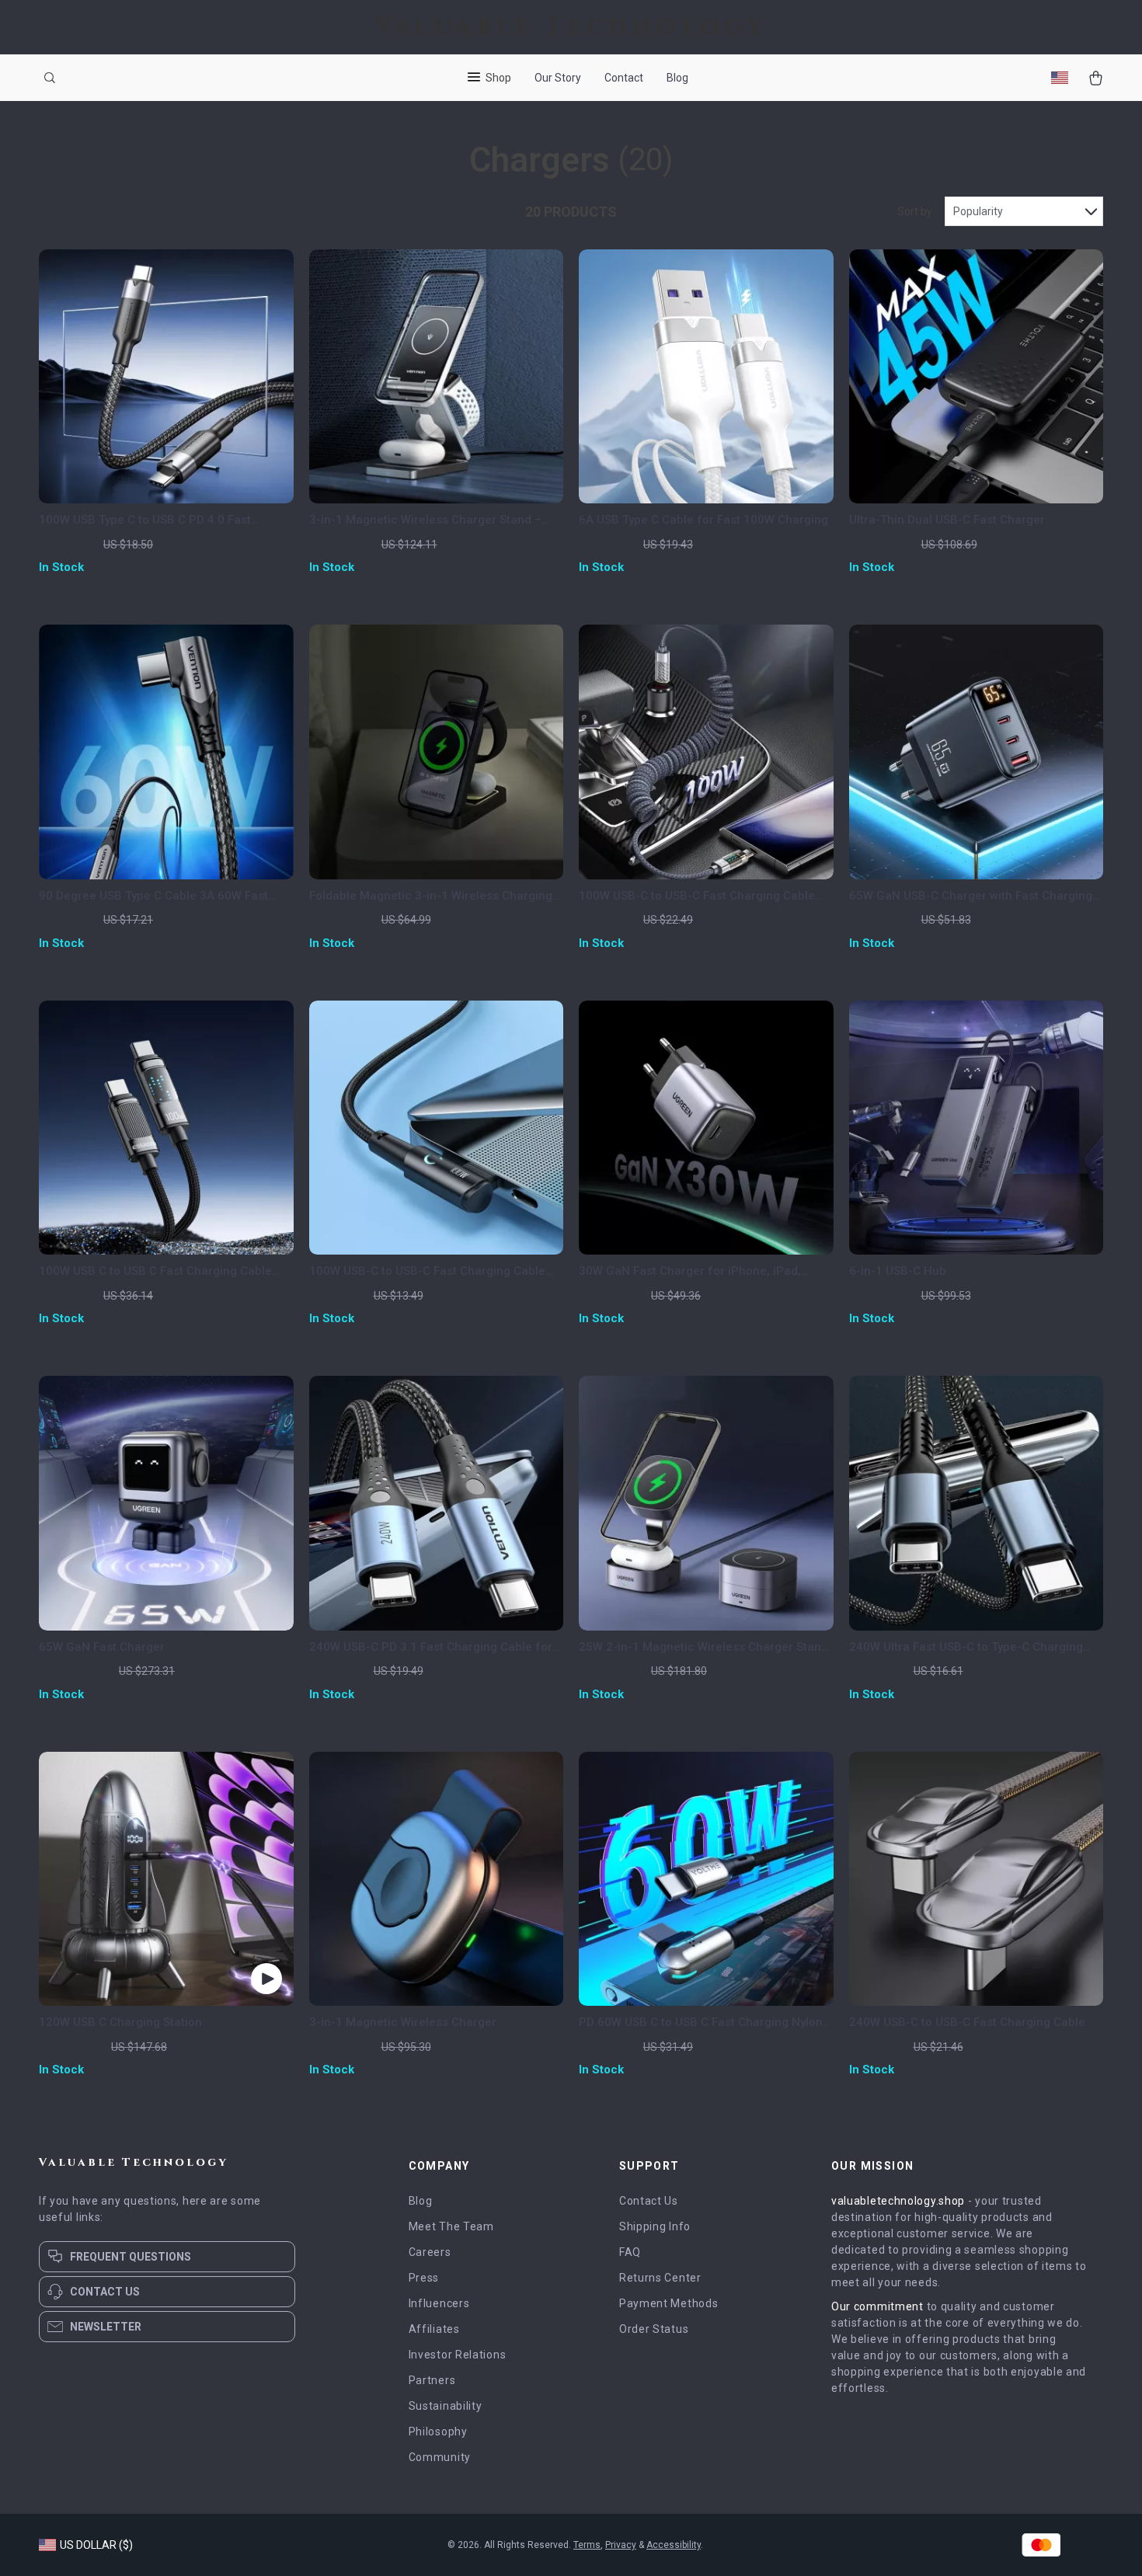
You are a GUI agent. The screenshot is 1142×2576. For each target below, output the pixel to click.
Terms (587, 2545)
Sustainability (446, 2406)
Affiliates (434, 2329)
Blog (677, 78)
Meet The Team (451, 2226)
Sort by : (917, 211)
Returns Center (660, 2278)
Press (424, 2278)
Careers (430, 2252)
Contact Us (649, 2201)
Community (440, 2457)
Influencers (439, 2303)
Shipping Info (655, 2226)
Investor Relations (458, 2355)
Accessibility (674, 2545)
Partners (432, 2380)
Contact (624, 78)
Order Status (654, 2329)
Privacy (621, 2545)
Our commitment (877, 2306)
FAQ (630, 2252)
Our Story (558, 78)
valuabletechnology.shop (898, 2201)
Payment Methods (669, 2303)
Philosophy (438, 2432)
